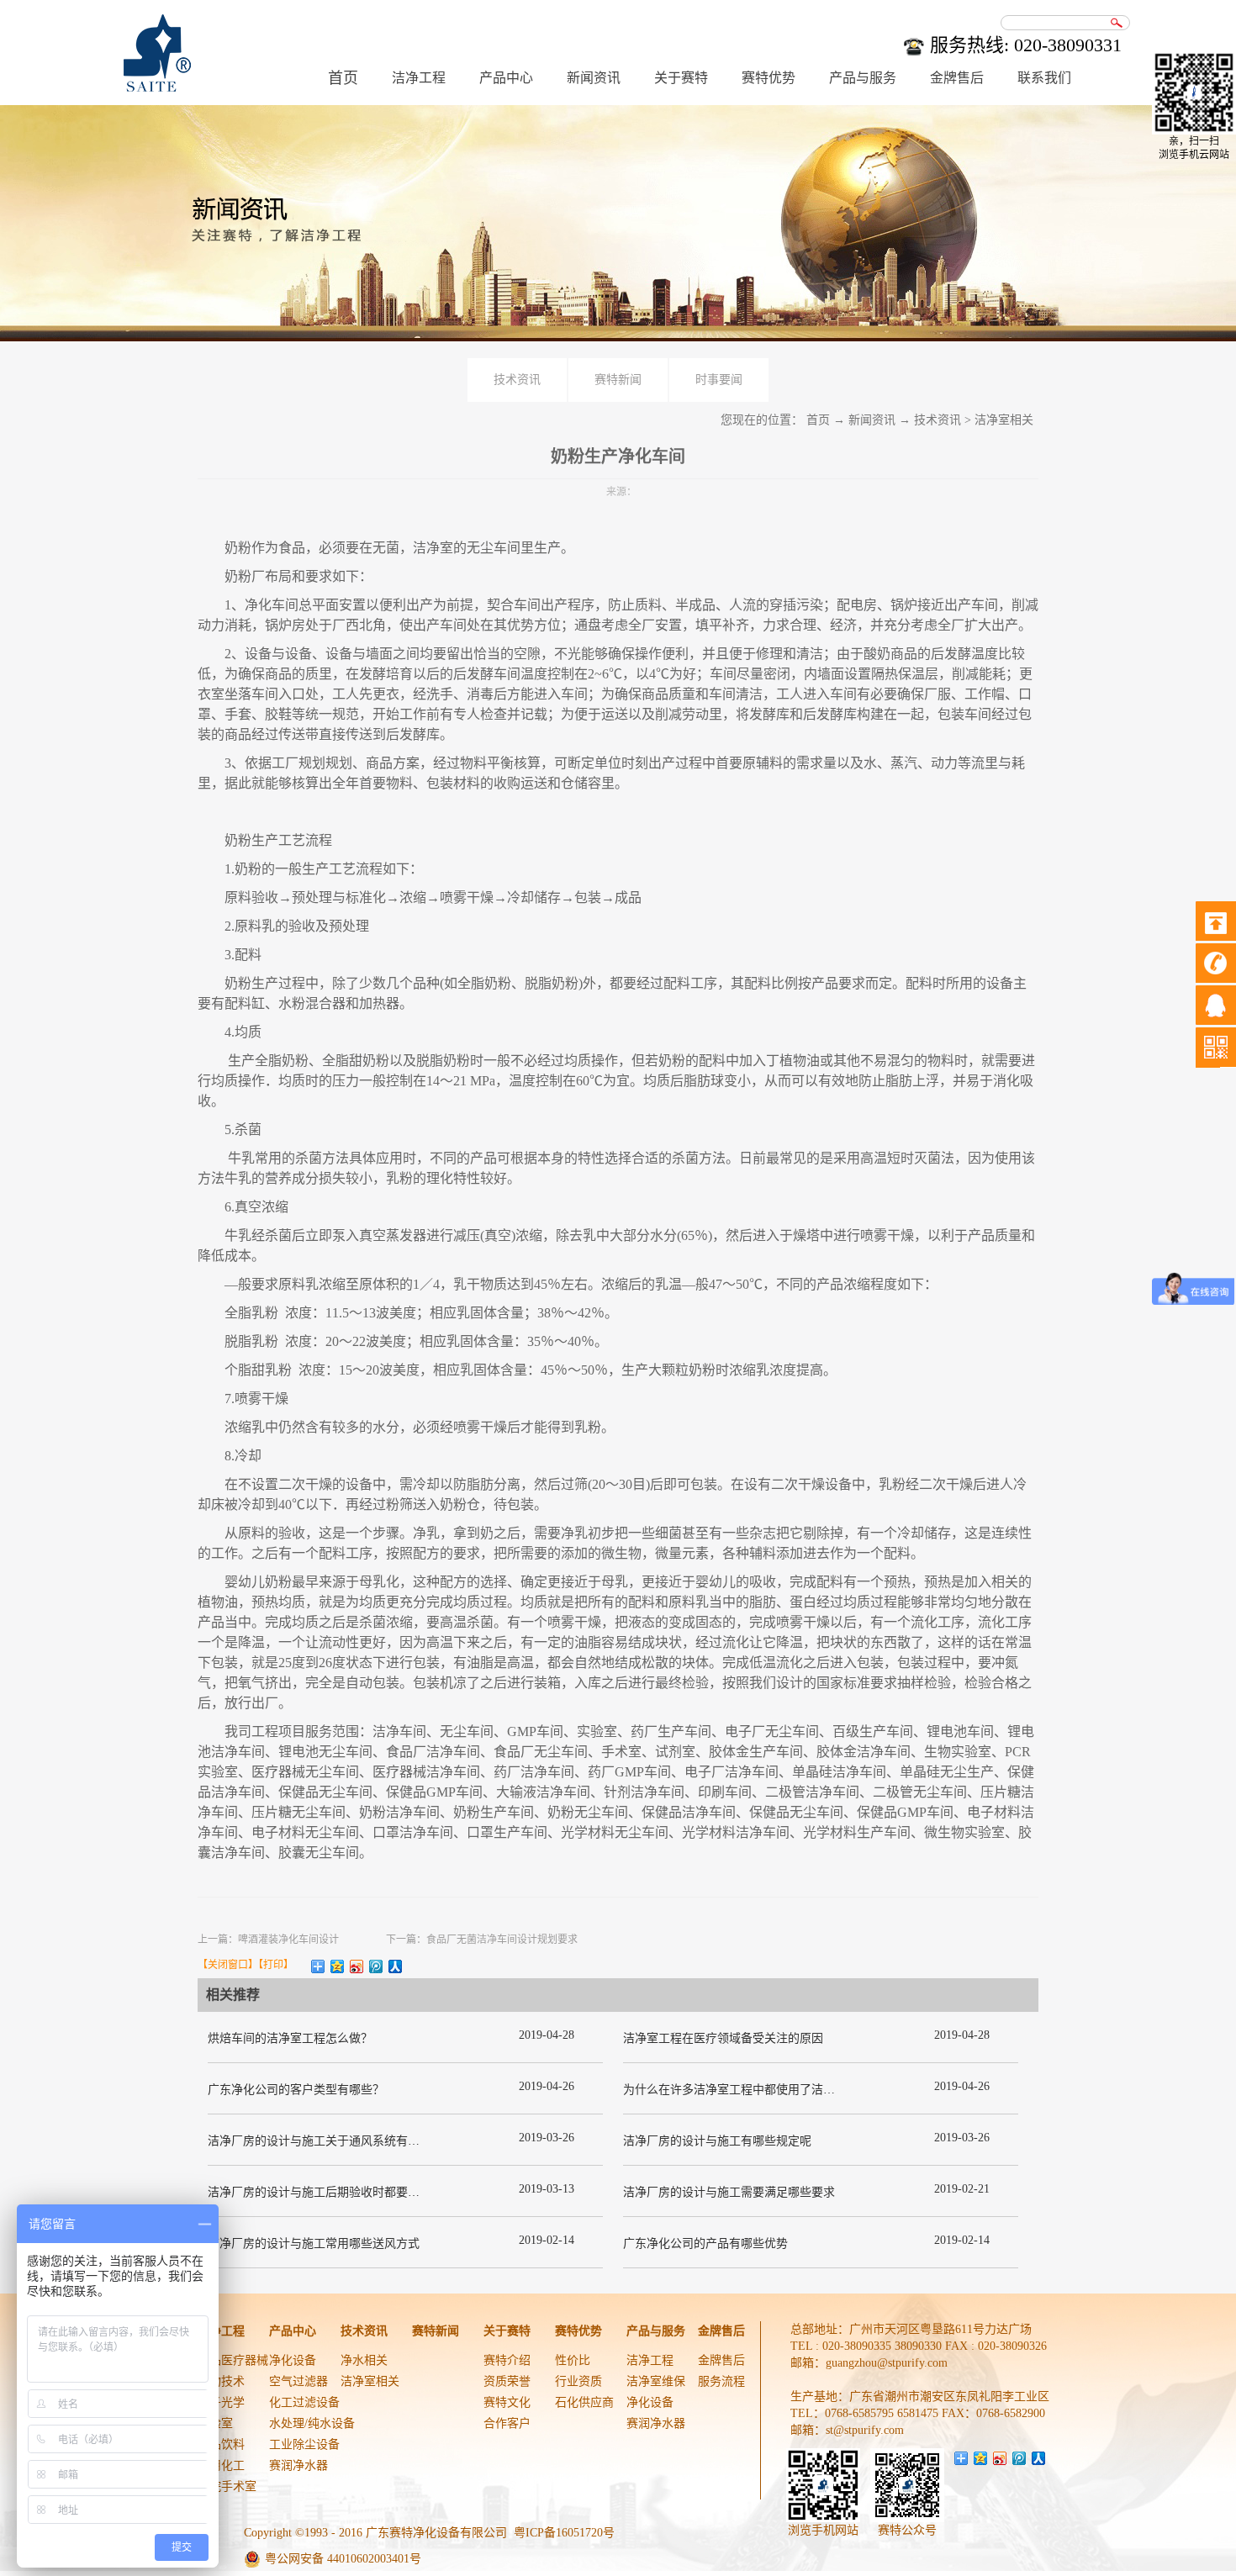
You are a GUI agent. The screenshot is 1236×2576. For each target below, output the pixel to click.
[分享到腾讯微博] (376, 1966)
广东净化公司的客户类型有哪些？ (296, 2090)
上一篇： (268, 1940)
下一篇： (482, 1940)
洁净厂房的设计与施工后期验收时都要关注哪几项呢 (343, 2192)
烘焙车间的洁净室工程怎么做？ (290, 2038)
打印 (273, 1965)
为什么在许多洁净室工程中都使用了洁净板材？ (747, 2090)
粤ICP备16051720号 (564, 2533)
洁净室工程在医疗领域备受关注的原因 (723, 2038)
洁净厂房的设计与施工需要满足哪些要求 (729, 2192)
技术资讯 (938, 420)
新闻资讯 (872, 420)
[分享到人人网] (396, 1966)
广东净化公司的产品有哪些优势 (705, 2243)
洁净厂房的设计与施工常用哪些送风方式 (314, 2243)
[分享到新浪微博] (357, 1966)
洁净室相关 (1004, 420)
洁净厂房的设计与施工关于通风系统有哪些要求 (331, 2141)
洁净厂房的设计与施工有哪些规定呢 (717, 2141)
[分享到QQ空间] (338, 1966)
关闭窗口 (228, 1965)
